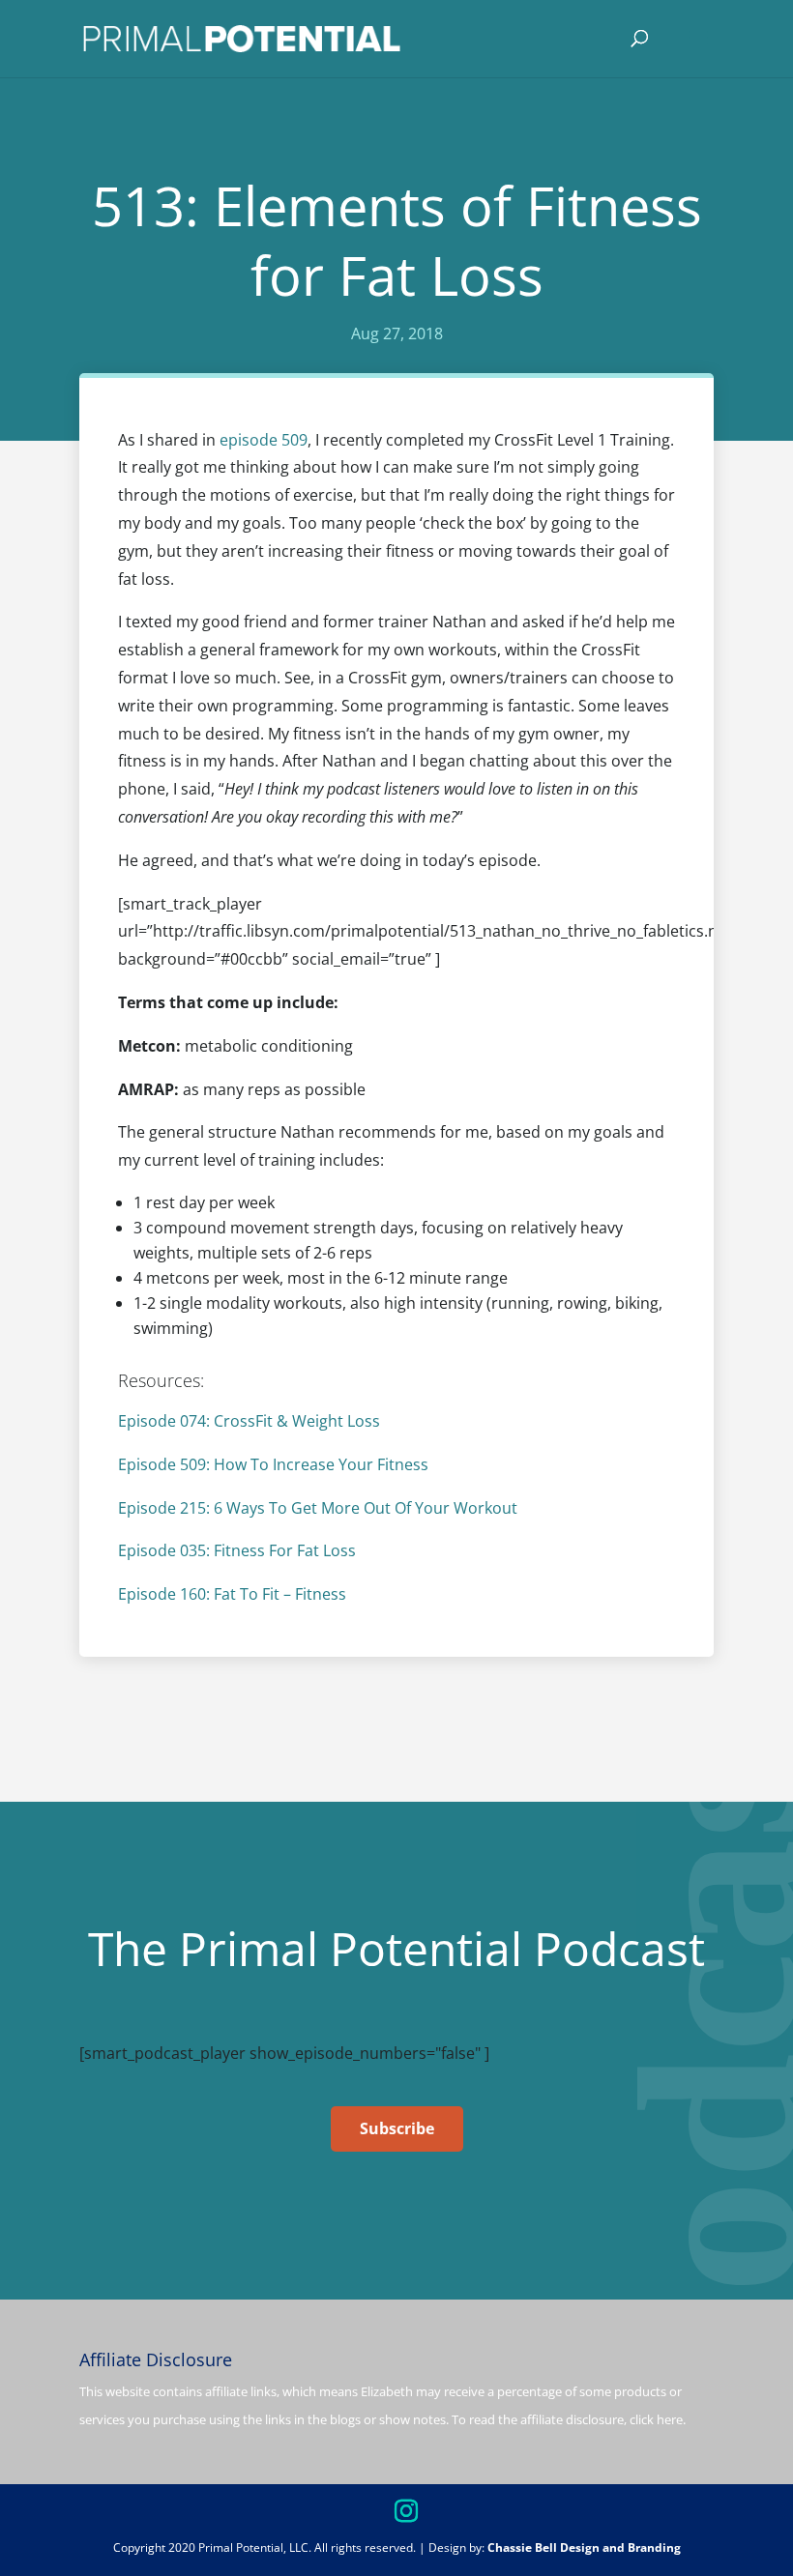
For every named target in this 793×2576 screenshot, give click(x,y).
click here (656, 2419)
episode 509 (264, 440)
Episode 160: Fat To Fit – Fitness (232, 1594)
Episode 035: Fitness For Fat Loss (237, 1550)
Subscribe (397, 2128)
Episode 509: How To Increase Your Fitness (273, 1464)
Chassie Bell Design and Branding (584, 2547)
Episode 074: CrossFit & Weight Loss (249, 1421)
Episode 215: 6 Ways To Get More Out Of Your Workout (318, 1508)
